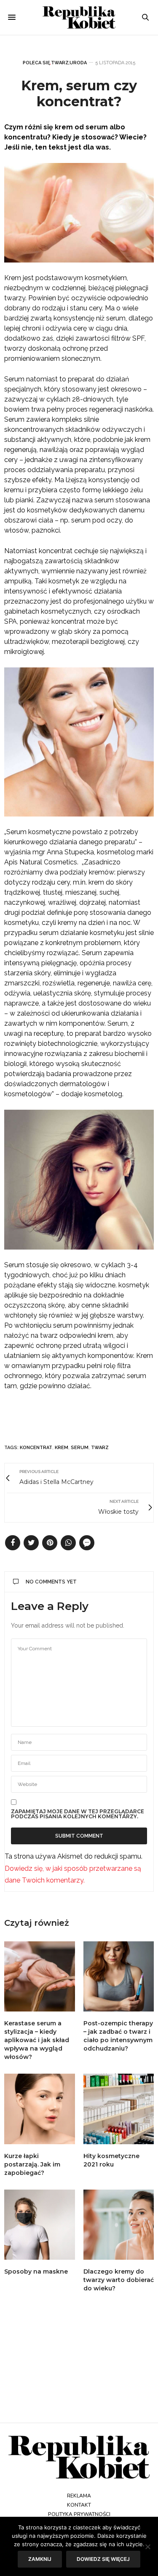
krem (62, 1448)
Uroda (78, 63)
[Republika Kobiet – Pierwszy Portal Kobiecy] (79, 17)
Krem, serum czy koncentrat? (79, 93)
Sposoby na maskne (36, 2271)
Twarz (60, 63)
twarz (100, 1448)
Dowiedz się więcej (103, 2559)
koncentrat (36, 1448)
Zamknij (40, 2559)
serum (80, 1448)
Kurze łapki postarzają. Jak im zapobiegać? (32, 2164)
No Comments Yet (51, 1582)
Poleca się (36, 63)
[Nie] (147, 2547)
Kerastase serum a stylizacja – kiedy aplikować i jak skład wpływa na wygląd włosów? (37, 2040)
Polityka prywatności (79, 2514)
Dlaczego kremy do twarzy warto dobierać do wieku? (119, 2280)
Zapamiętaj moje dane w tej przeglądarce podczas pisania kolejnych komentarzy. (78, 1814)
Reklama (79, 2496)
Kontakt (79, 2505)
